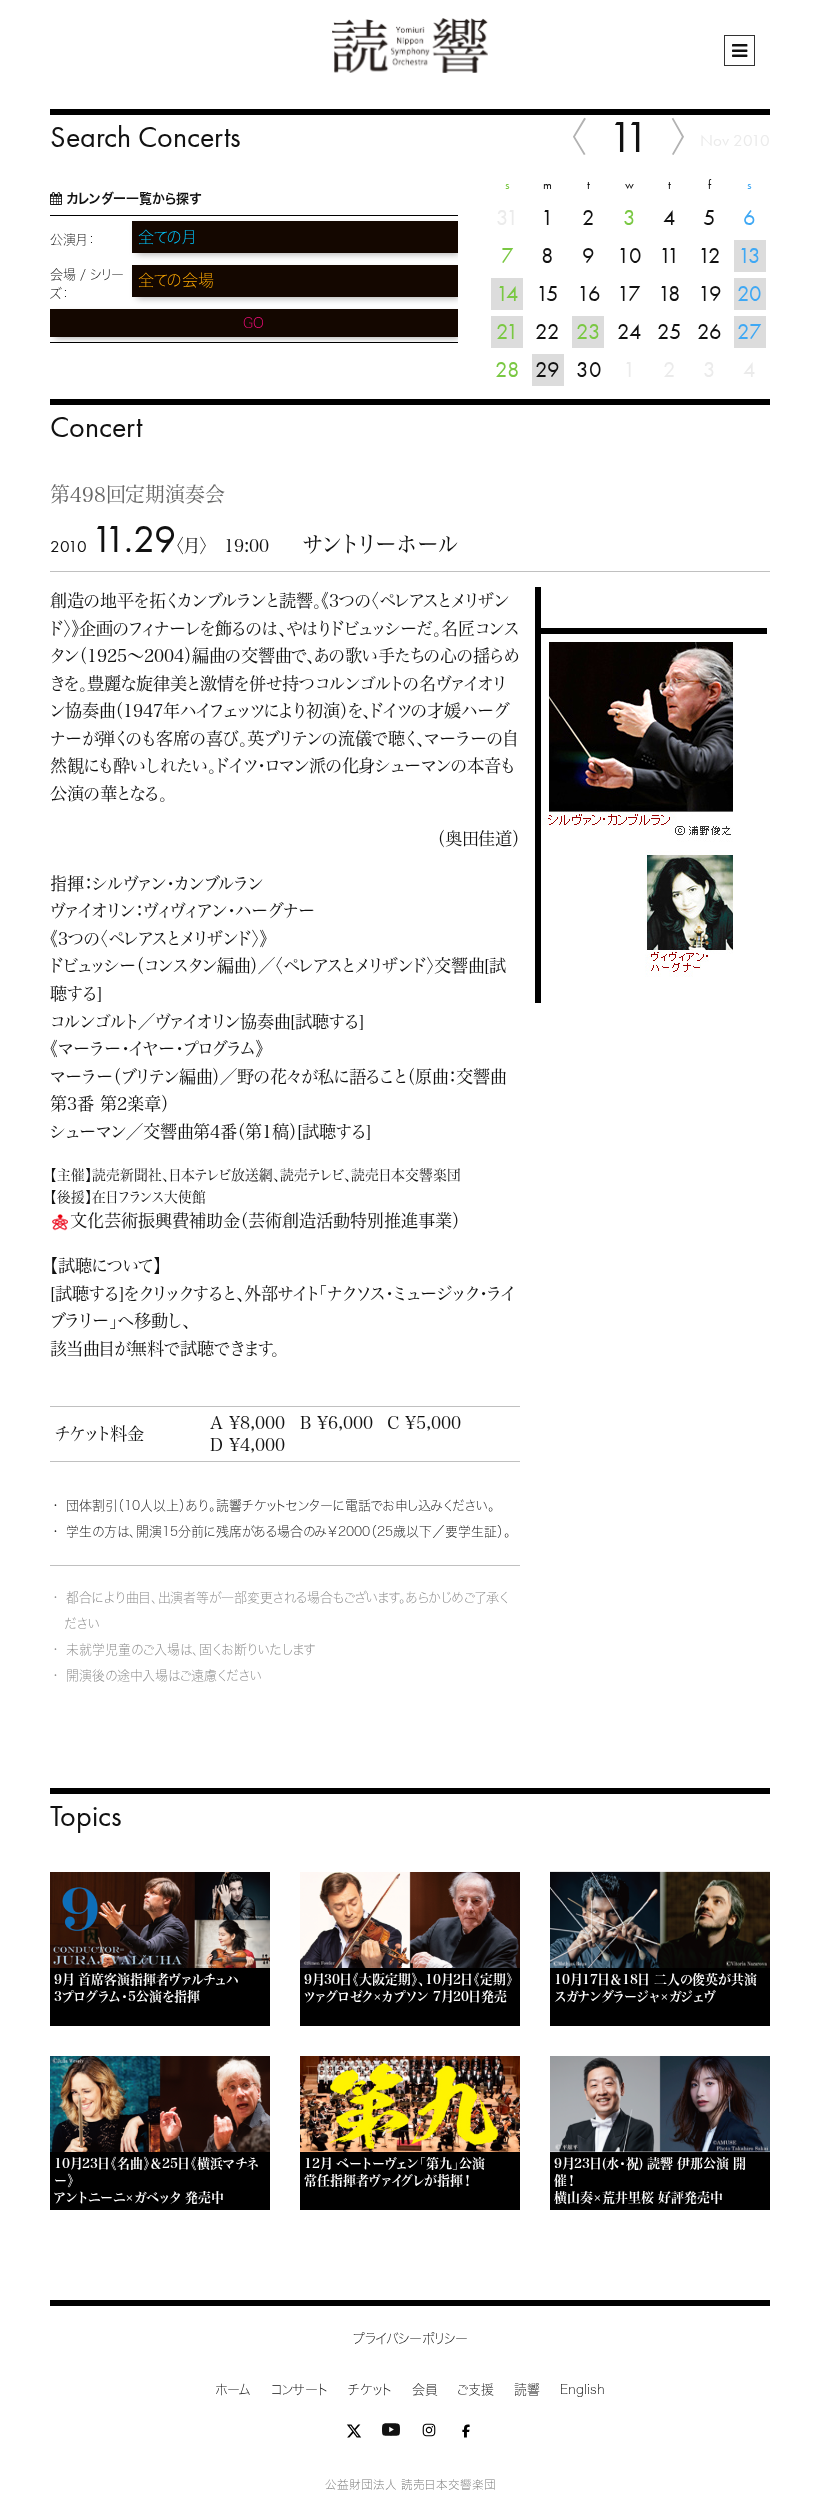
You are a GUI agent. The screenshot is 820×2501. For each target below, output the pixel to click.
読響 (527, 2389)
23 (588, 331)
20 (749, 293)
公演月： (72, 239)
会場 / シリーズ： (87, 284)
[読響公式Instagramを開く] (429, 2434)
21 (507, 331)
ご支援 (475, 2389)
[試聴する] (327, 1021)
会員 (424, 2389)
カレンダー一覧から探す (133, 198)
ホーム (233, 2389)
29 (547, 369)
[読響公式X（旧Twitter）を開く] (354, 2434)
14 (507, 293)
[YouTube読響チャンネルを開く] (391, 2434)
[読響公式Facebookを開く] (466, 2434)
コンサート (299, 2389)
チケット (370, 2389)
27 (749, 331)
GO (253, 323)
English (582, 2389)
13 (749, 255)
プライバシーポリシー (410, 2338)
